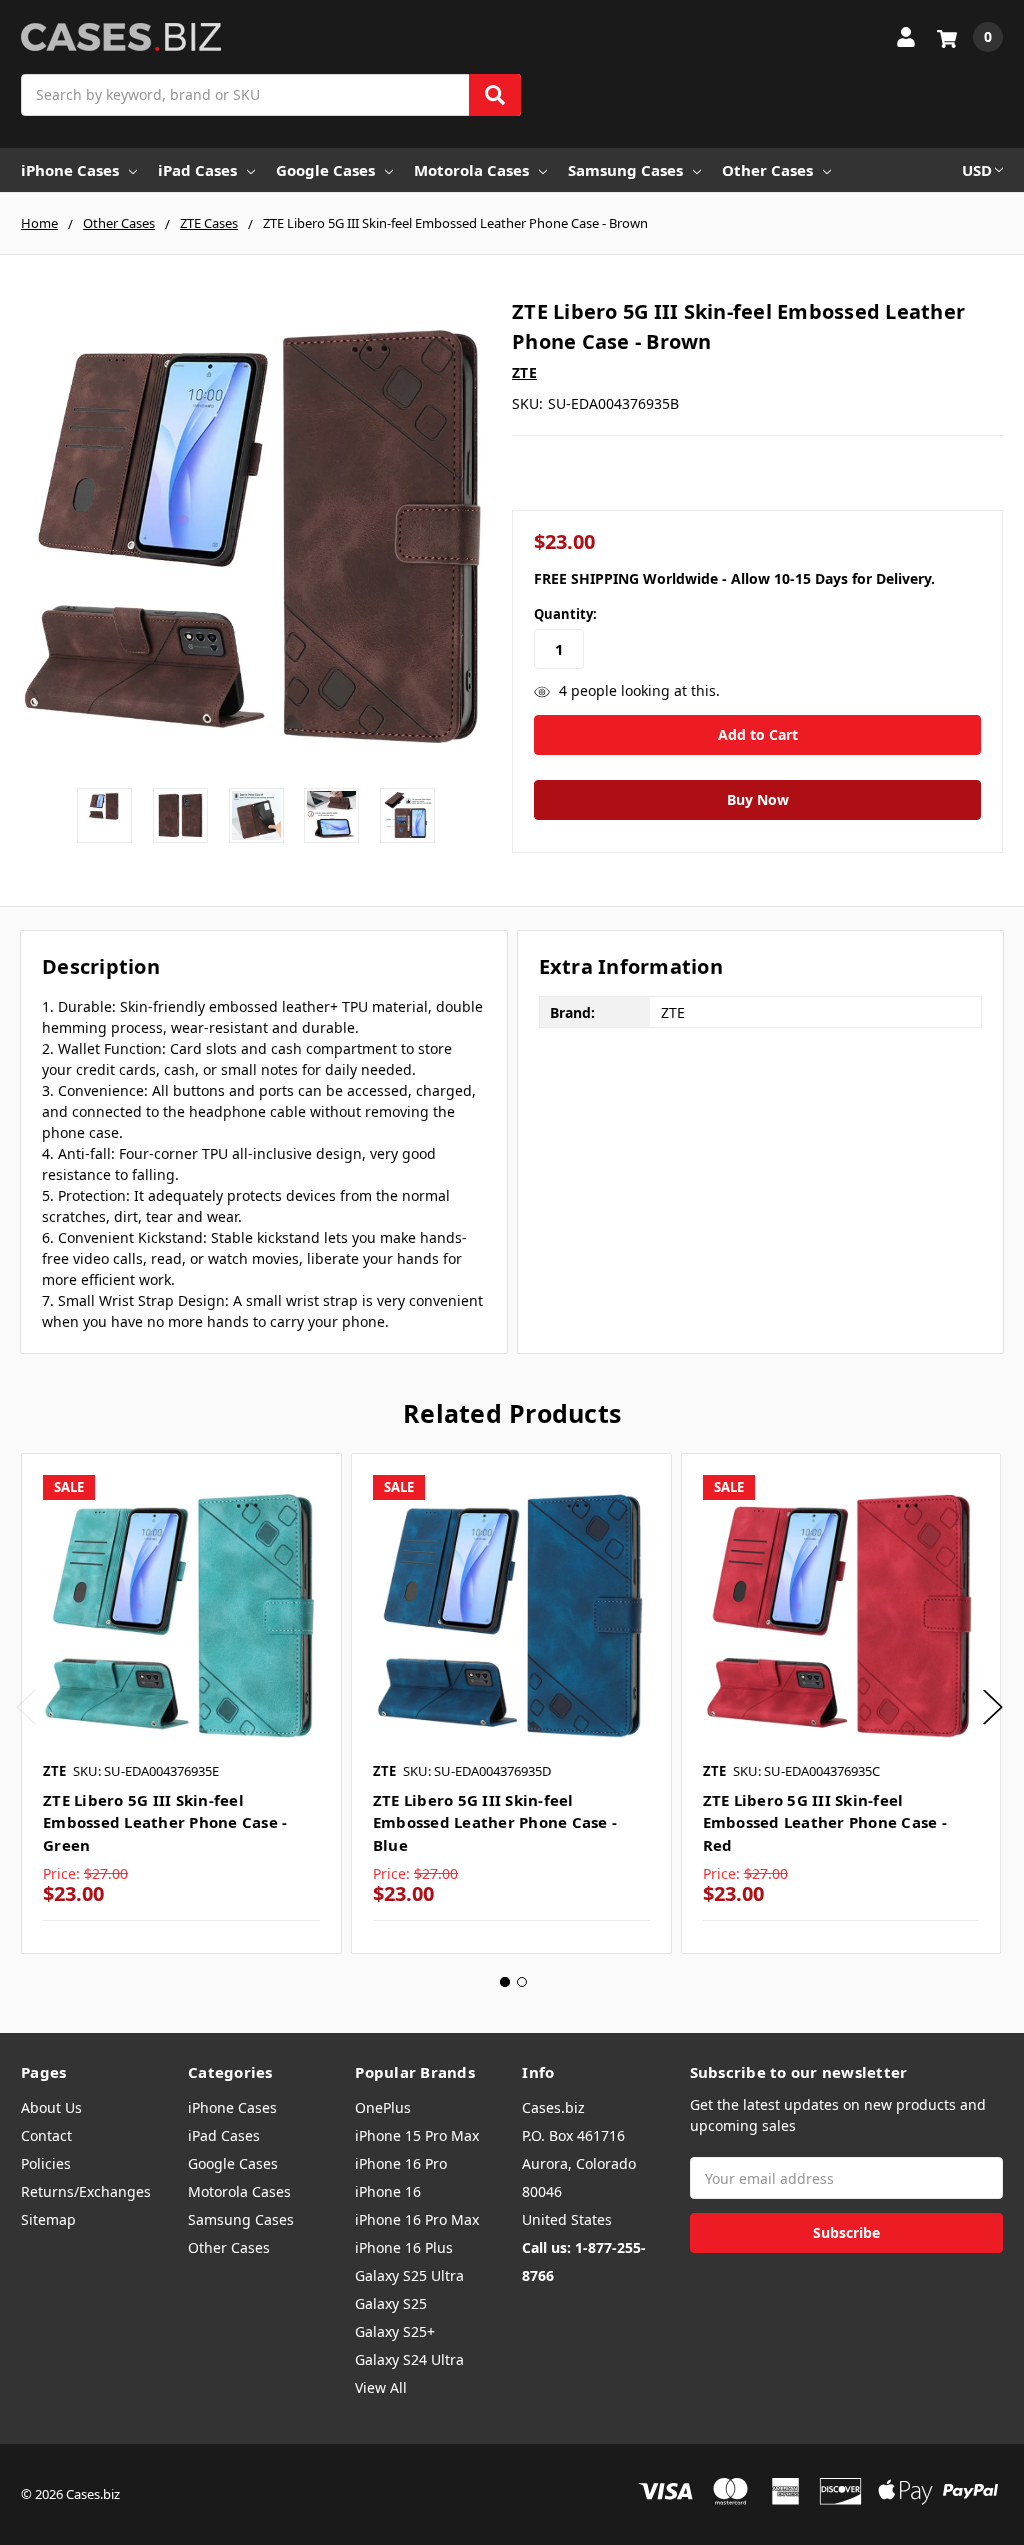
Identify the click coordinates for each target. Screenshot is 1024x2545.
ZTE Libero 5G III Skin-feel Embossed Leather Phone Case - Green (165, 1822)
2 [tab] (522, 1982)
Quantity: (565, 614)
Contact (46, 2135)
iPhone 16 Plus (404, 2247)
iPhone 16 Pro (401, 2163)
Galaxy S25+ (395, 2331)
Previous (26, 1706)
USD (977, 170)
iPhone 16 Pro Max (417, 2219)
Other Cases (767, 170)
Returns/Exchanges (86, 2191)
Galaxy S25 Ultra (409, 2275)
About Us (51, 2107)
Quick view (181, 1613)
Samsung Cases (625, 170)
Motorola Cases (471, 170)
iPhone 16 (388, 2191)
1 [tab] (505, 1982)
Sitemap (48, 2219)
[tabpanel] (181, 1704)
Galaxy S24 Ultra (409, 2359)
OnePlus (383, 2107)
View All (381, 2387)
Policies (46, 2163)
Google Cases (325, 170)
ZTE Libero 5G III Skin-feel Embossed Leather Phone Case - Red (825, 1822)
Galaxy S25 (391, 2303)
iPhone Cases (70, 170)
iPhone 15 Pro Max (417, 2135)
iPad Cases (197, 170)
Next (993, 1706)
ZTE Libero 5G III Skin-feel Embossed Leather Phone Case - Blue (495, 1822)
